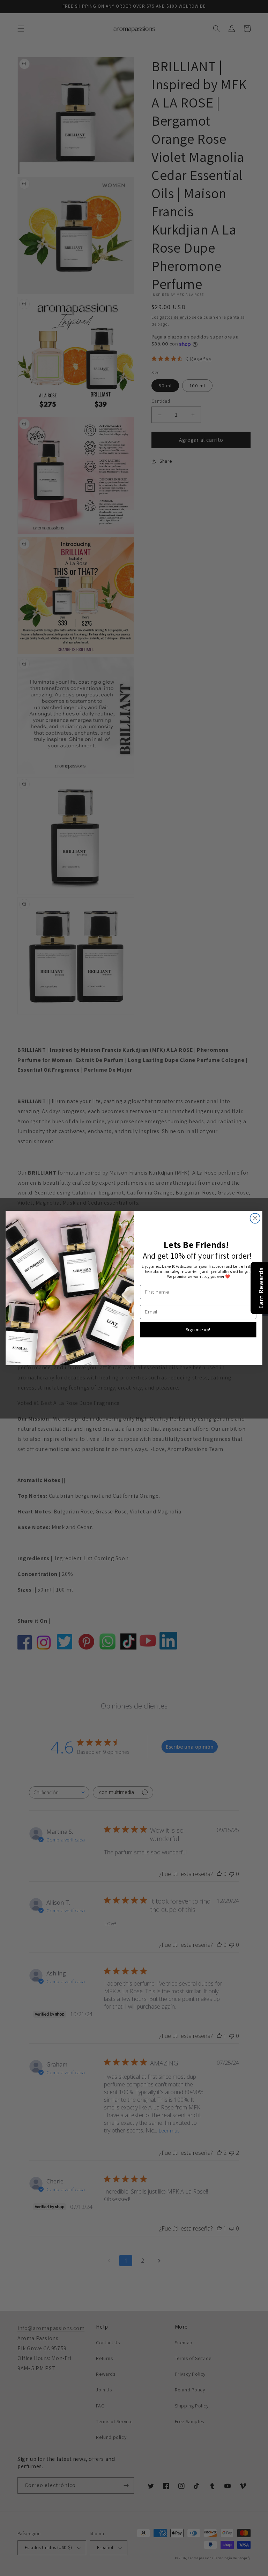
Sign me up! (198, 1329)
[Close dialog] (255, 1218)
